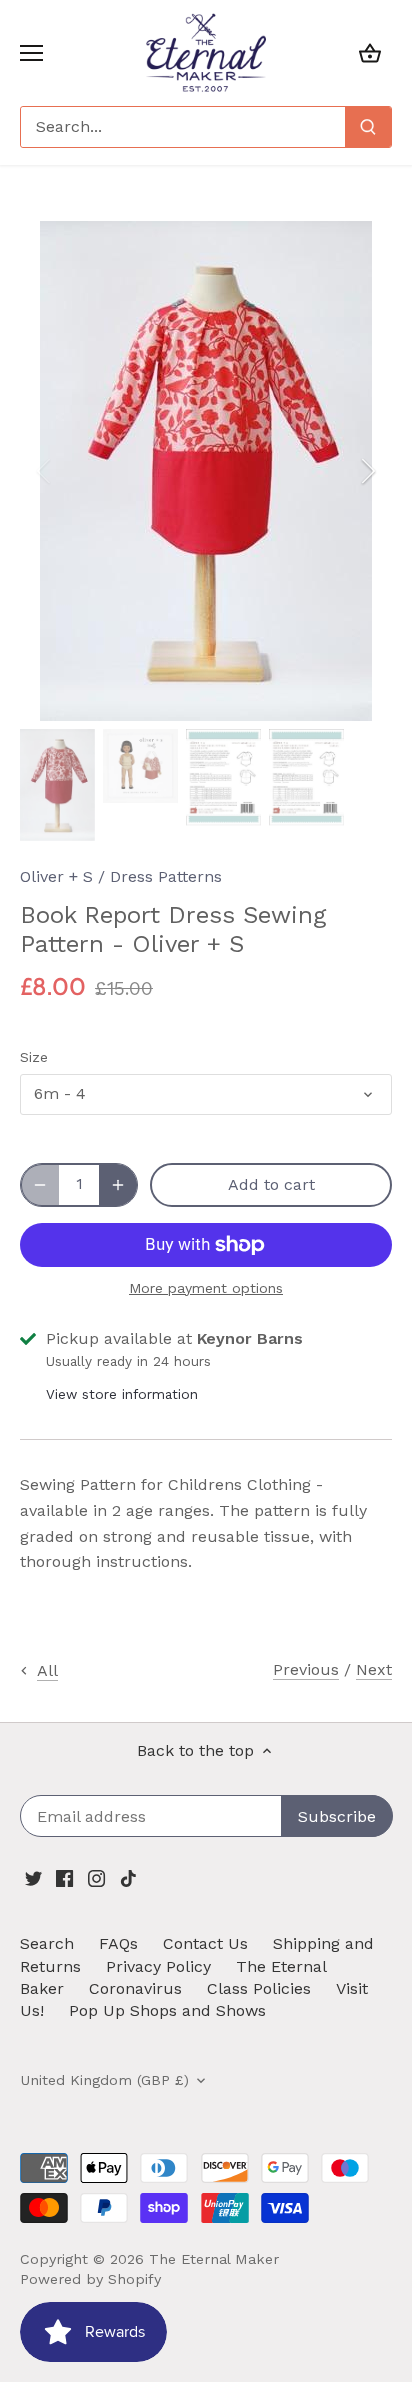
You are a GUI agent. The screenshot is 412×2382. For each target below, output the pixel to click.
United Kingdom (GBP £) (104, 2080)
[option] (206, 471)
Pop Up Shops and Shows (167, 2010)
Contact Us (205, 1943)
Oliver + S (56, 876)
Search (47, 1943)
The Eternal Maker (214, 2259)
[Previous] (45, 471)
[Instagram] (96, 1878)
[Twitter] (33, 1878)
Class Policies (259, 1988)
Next (374, 1669)
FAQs (118, 1943)
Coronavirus (135, 1988)
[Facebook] (64, 1878)
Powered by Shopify (90, 2279)
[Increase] (118, 1185)
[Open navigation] (31, 53)
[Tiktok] (128, 1878)
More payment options (206, 1288)
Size (34, 1057)
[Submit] (368, 127)
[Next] (367, 471)
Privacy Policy (158, 1966)
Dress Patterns (166, 876)
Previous (306, 1669)
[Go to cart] (370, 52)
